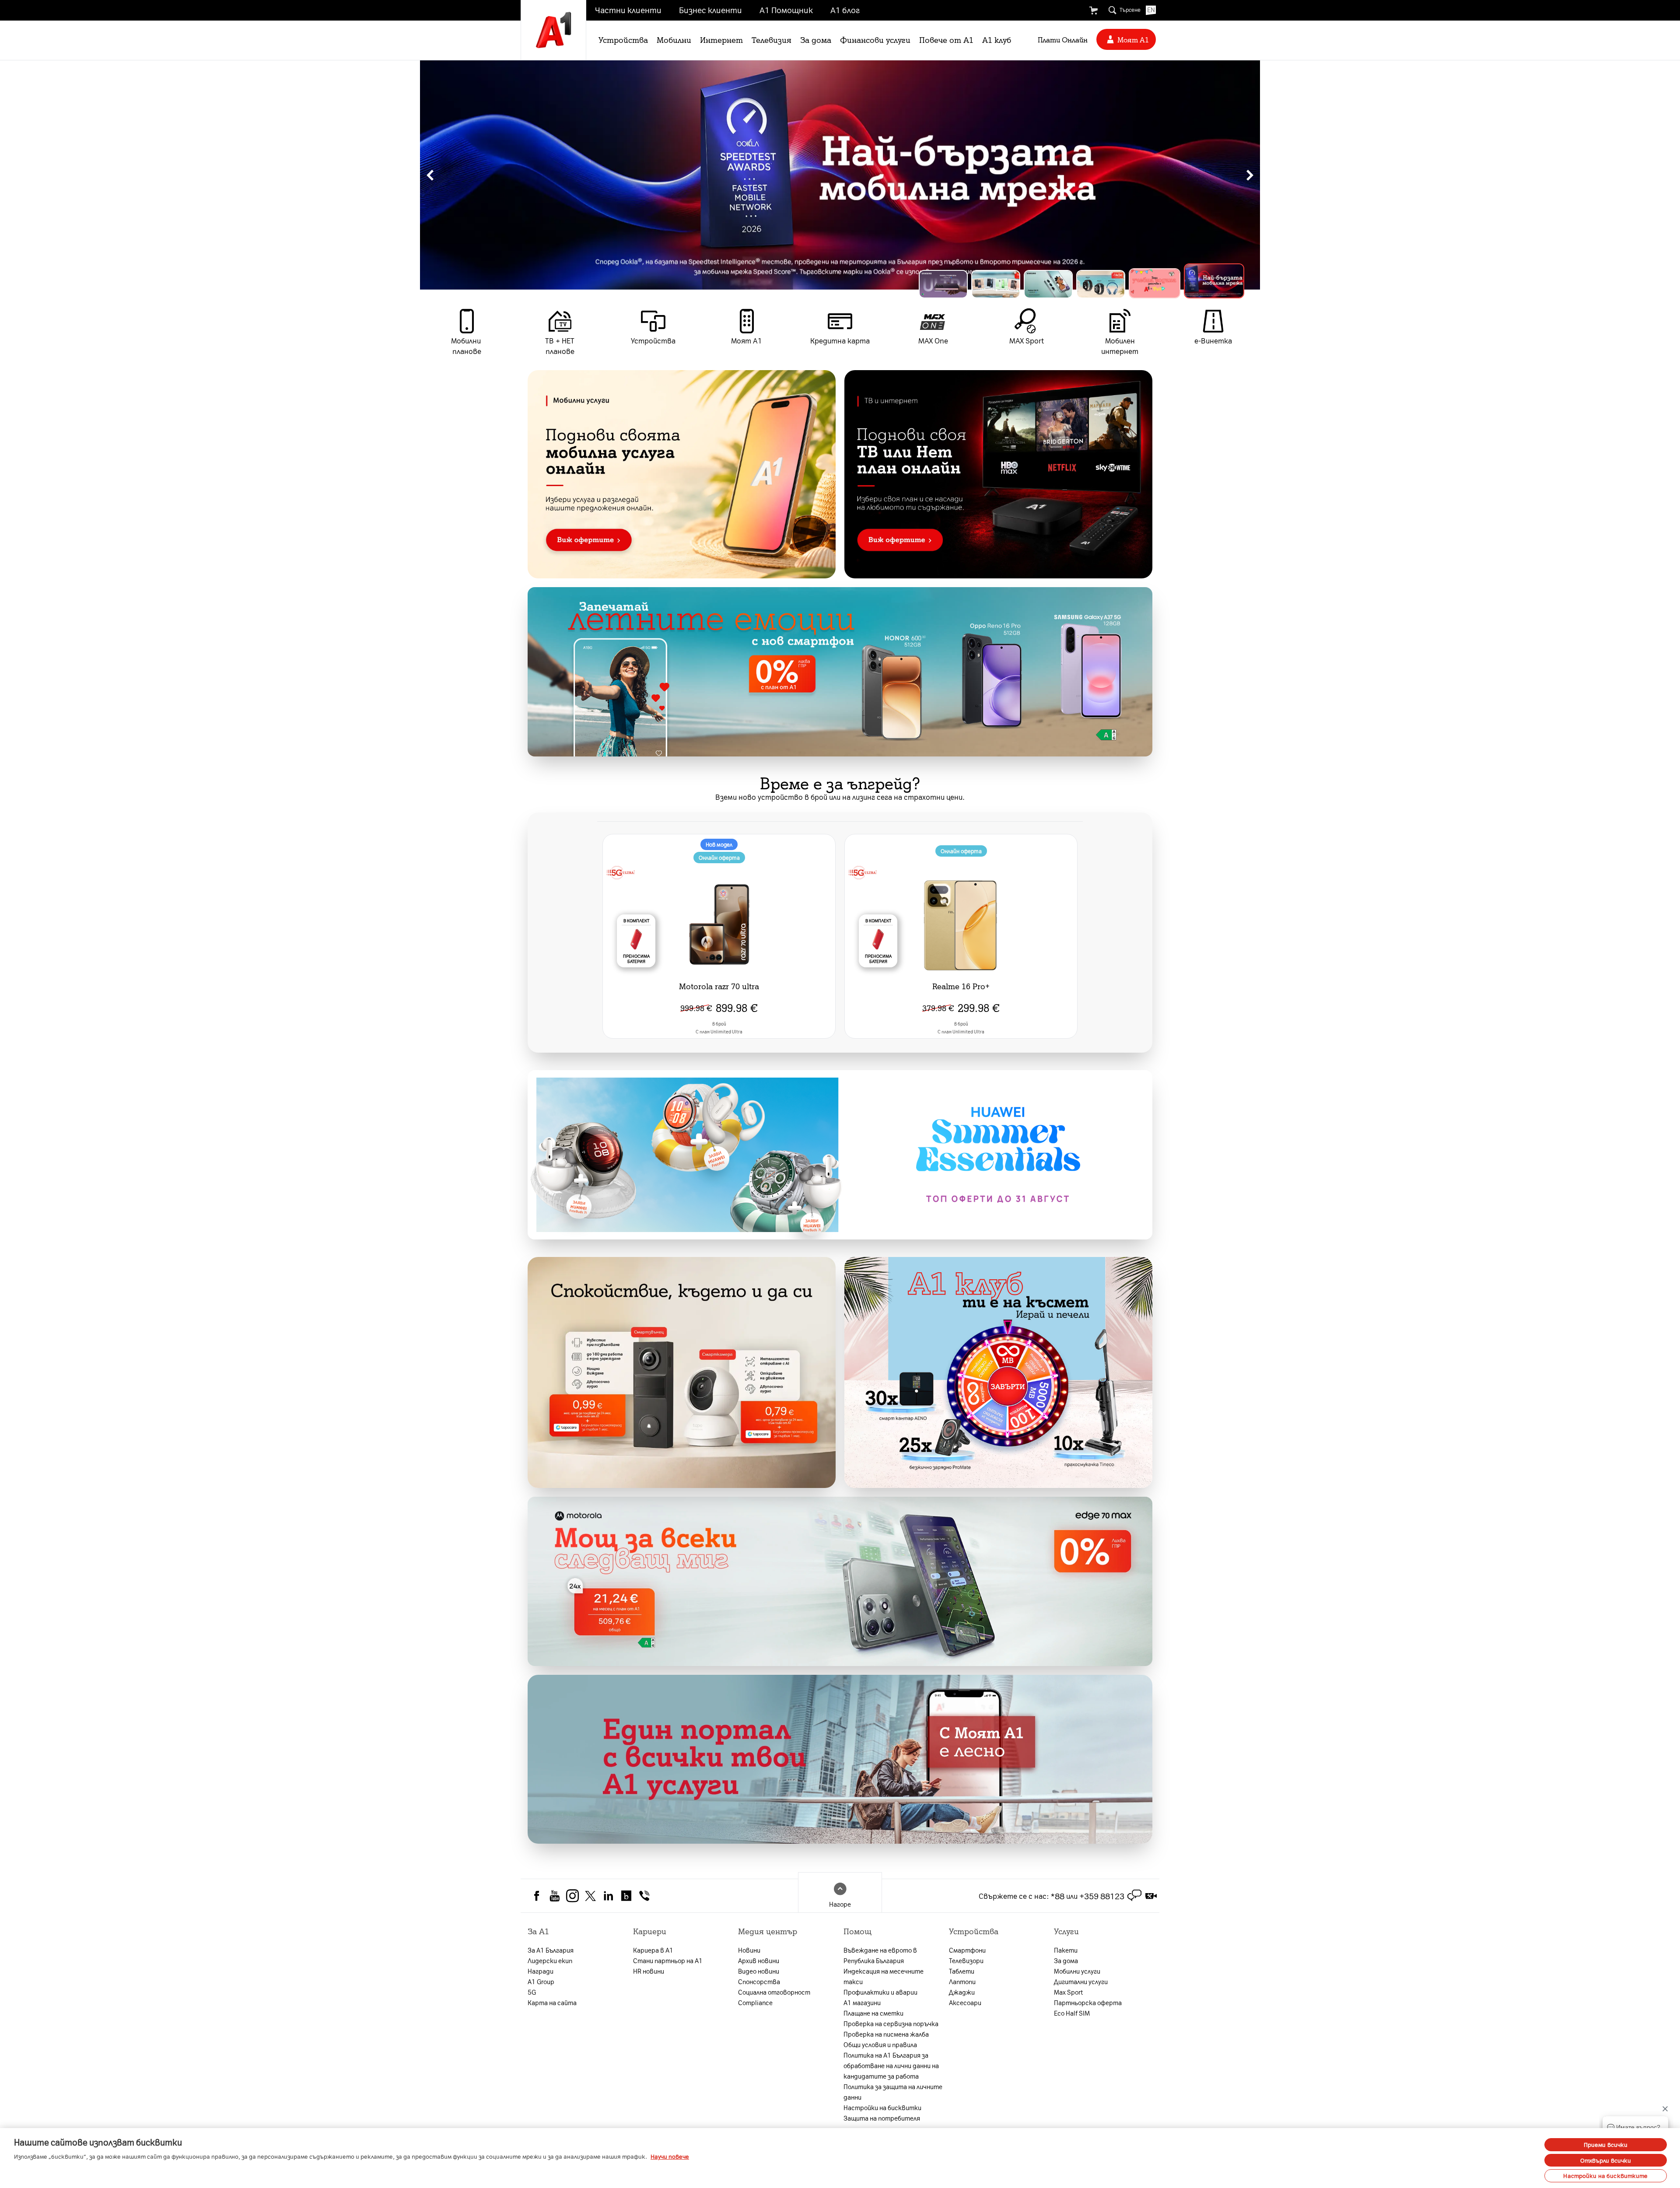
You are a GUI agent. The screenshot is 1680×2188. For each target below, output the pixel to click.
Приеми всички (1606, 2144)
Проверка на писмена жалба (886, 2034)
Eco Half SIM (1072, 2013)
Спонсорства (759, 1981)
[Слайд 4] (1115, 284)
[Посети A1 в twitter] (590, 1895)
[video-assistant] (1151, 1896)
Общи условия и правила (880, 2044)
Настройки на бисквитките (1605, 2176)
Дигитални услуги (1081, 1981)
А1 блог (845, 10)
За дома (816, 39)
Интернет (721, 39)
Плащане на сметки (873, 2013)
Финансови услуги (875, 39)
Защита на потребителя (882, 2118)
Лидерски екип (550, 1960)
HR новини (649, 1971)
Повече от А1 (946, 39)
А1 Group (541, 1981)
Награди (541, 1971)
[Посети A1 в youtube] (555, 1895)
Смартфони (967, 1950)
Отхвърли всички (1606, 2160)
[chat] (1134, 1896)
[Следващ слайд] (1250, 175)
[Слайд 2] (1003, 280)
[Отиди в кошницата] (1093, 11)
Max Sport (1068, 1992)
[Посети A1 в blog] (626, 1895)
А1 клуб (997, 39)
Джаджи (962, 1992)
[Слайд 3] (1062, 284)
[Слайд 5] (1167, 284)
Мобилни (674, 39)
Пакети (1066, 1950)
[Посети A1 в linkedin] (608, 1895)
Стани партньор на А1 (668, 1960)
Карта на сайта (552, 2002)
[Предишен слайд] (430, 175)
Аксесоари (965, 2002)
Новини (749, 1950)
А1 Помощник (786, 10)
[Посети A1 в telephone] (644, 1895)
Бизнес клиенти (710, 10)
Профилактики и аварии (880, 1992)
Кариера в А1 (653, 1950)
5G (532, 1992)
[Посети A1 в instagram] (572, 1895)
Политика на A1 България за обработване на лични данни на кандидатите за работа (891, 2065)
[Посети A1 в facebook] (537, 1895)
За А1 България (551, 1950)
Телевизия (772, 39)
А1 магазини (862, 2002)
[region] (840, 175)
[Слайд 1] (943, 284)
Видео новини (759, 1971)
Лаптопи (962, 1981)
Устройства (623, 39)
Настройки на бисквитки (882, 2107)
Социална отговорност (774, 1992)
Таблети (962, 1971)
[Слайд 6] (1220, 284)
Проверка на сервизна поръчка (891, 2023)
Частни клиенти (628, 10)
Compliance (755, 2002)
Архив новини (759, 1960)
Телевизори (966, 1960)
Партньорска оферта (1088, 2002)
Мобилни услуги (1077, 1971)
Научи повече (670, 2156)
